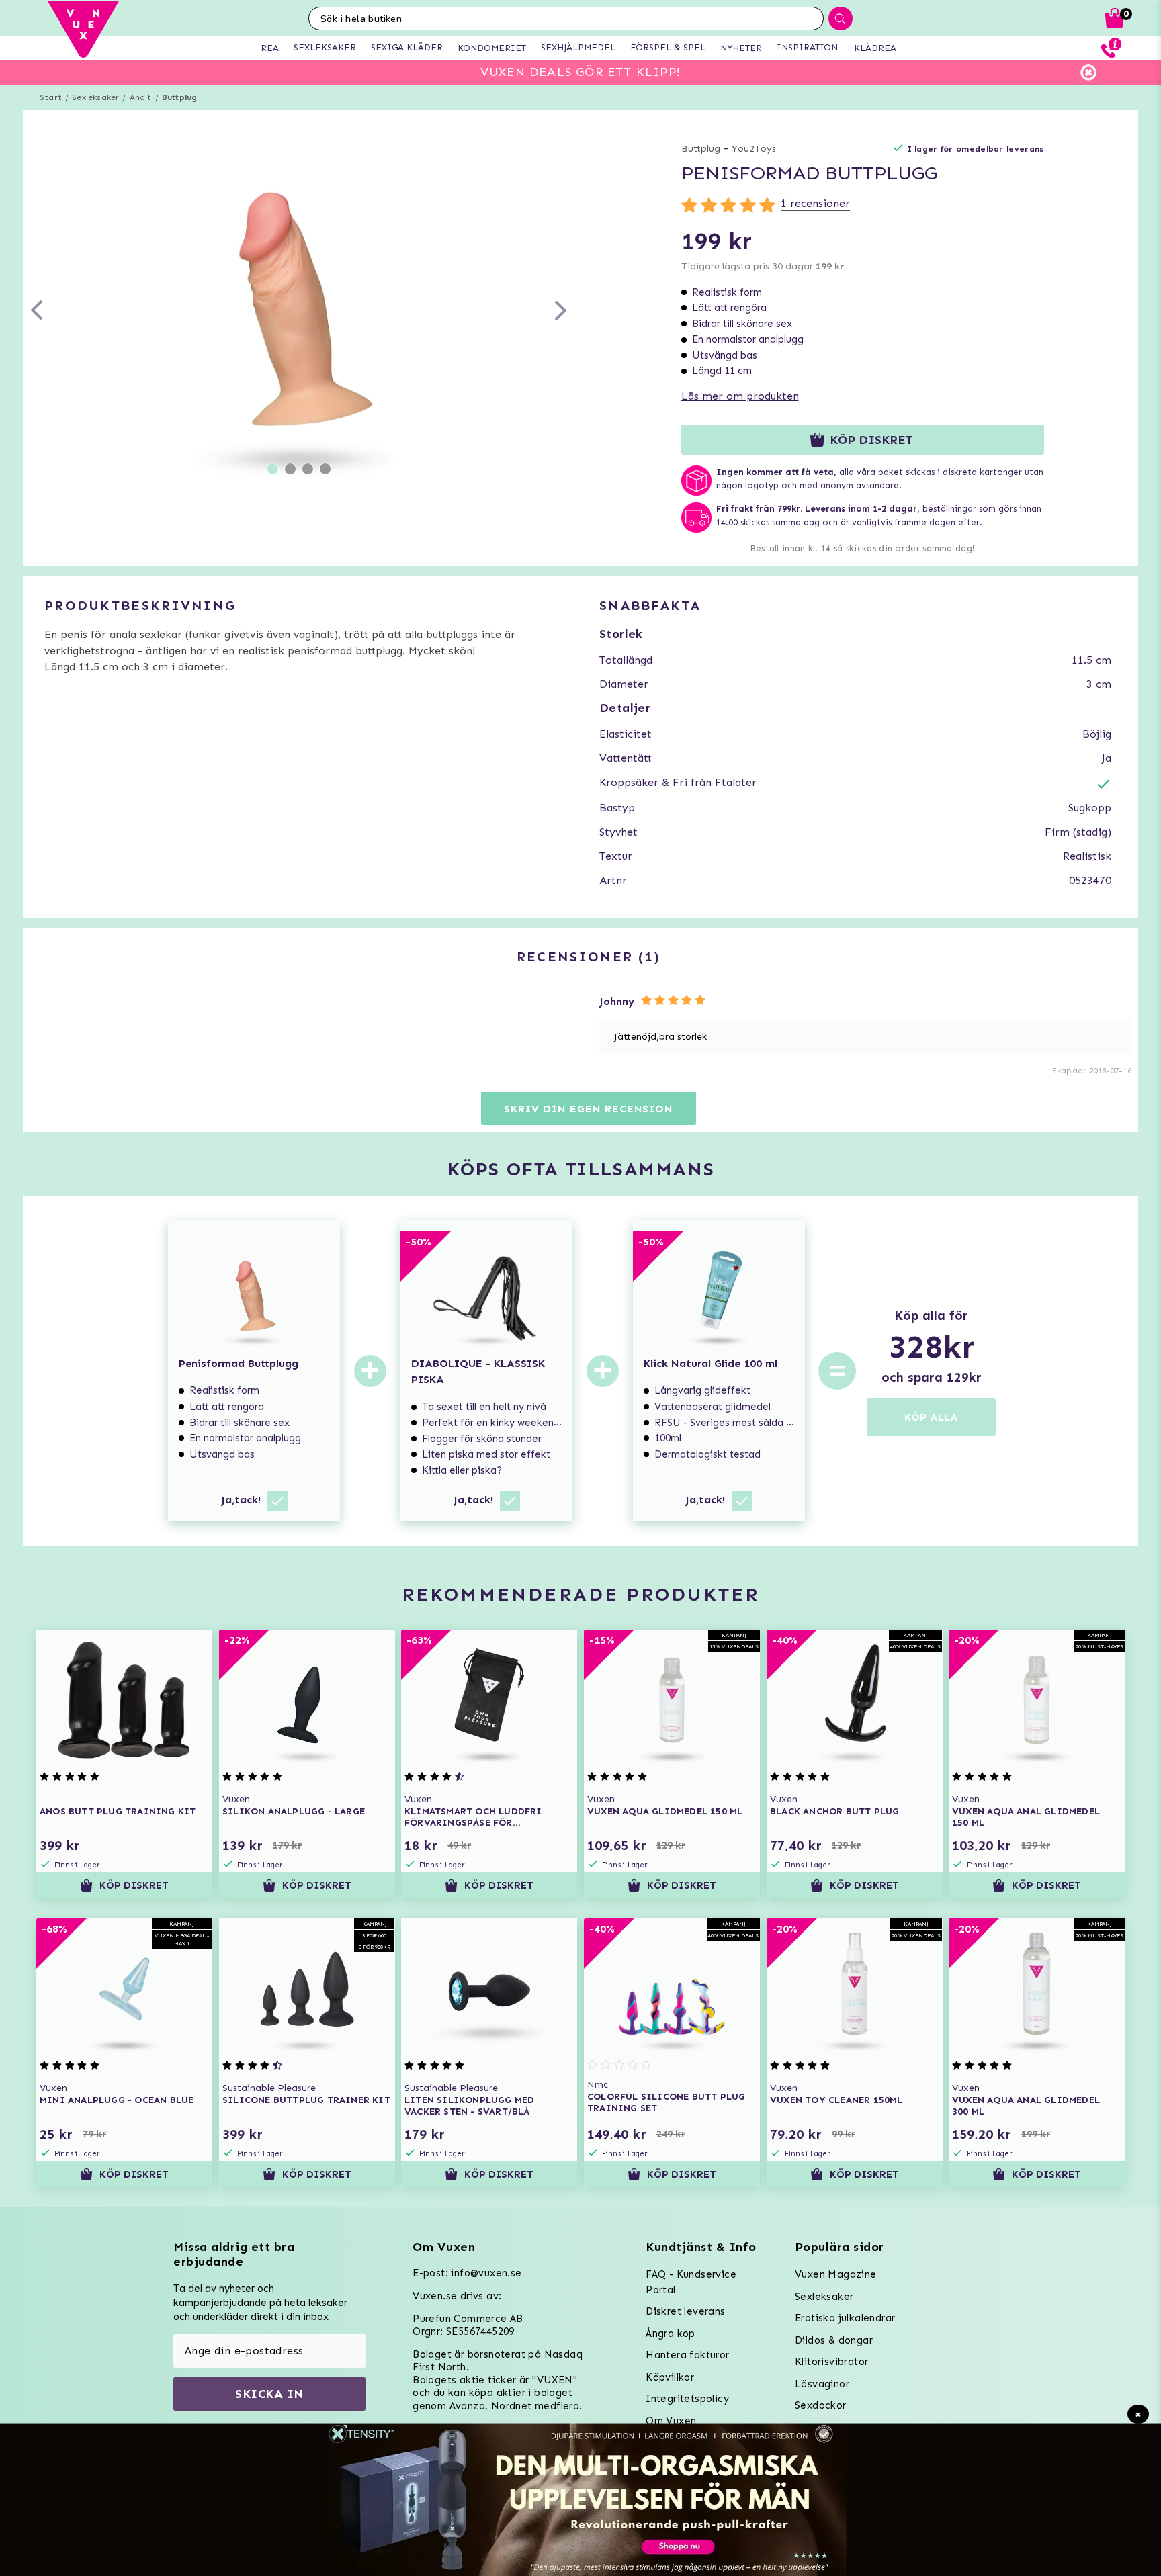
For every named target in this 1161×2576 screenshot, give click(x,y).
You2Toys (754, 149)
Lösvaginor (822, 2384)
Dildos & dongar (834, 2340)
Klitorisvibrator (831, 2362)
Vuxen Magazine (836, 2274)
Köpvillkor (670, 2377)
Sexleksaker (95, 97)
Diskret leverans (685, 2311)
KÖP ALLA (931, 1417)
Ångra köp (671, 2334)
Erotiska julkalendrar (845, 2318)
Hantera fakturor (687, 2355)
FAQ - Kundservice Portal (691, 2282)
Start (51, 97)
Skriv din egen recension (588, 1109)
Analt (141, 97)
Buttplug (180, 97)
